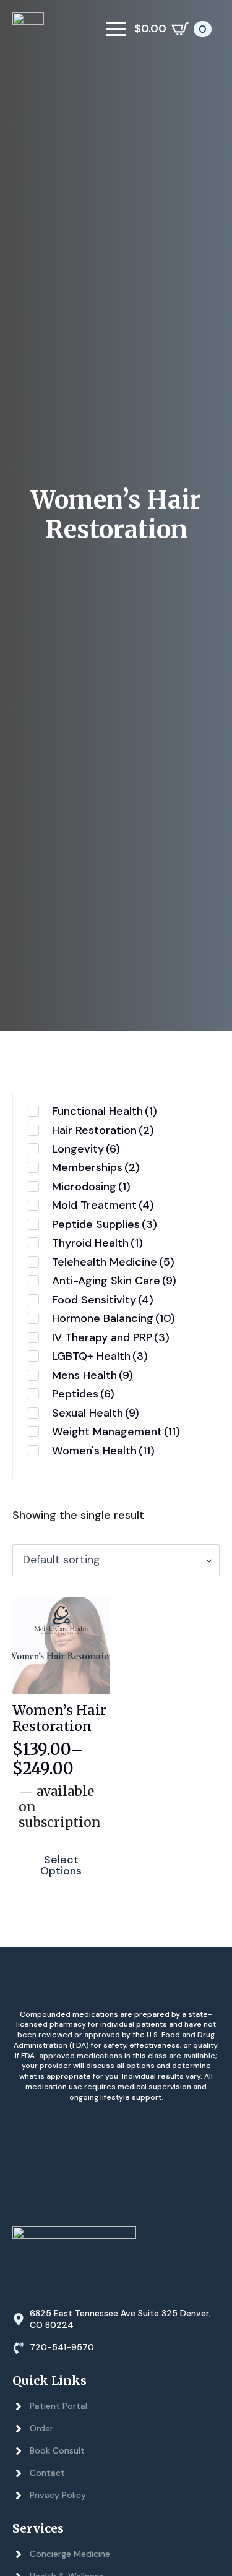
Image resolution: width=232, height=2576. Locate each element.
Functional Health (105, 1111)
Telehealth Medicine (113, 1262)
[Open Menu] (116, 29)
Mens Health (92, 1375)
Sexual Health (96, 1413)
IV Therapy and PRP (111, 1337)
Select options (61, 1865)
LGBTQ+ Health (100, 1356)
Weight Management (116, 1432)
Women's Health (103, 1451)
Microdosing (91, 1187)
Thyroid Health (97, 1243)
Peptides (83, 1394)
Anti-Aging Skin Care (114, 1281)
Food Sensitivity (103, 1300)
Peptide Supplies (105, 1224)
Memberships (96, 1167)
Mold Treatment (103, 1205)
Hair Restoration (103, 1130)
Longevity (86, 1149)
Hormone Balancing (114, 1318)
